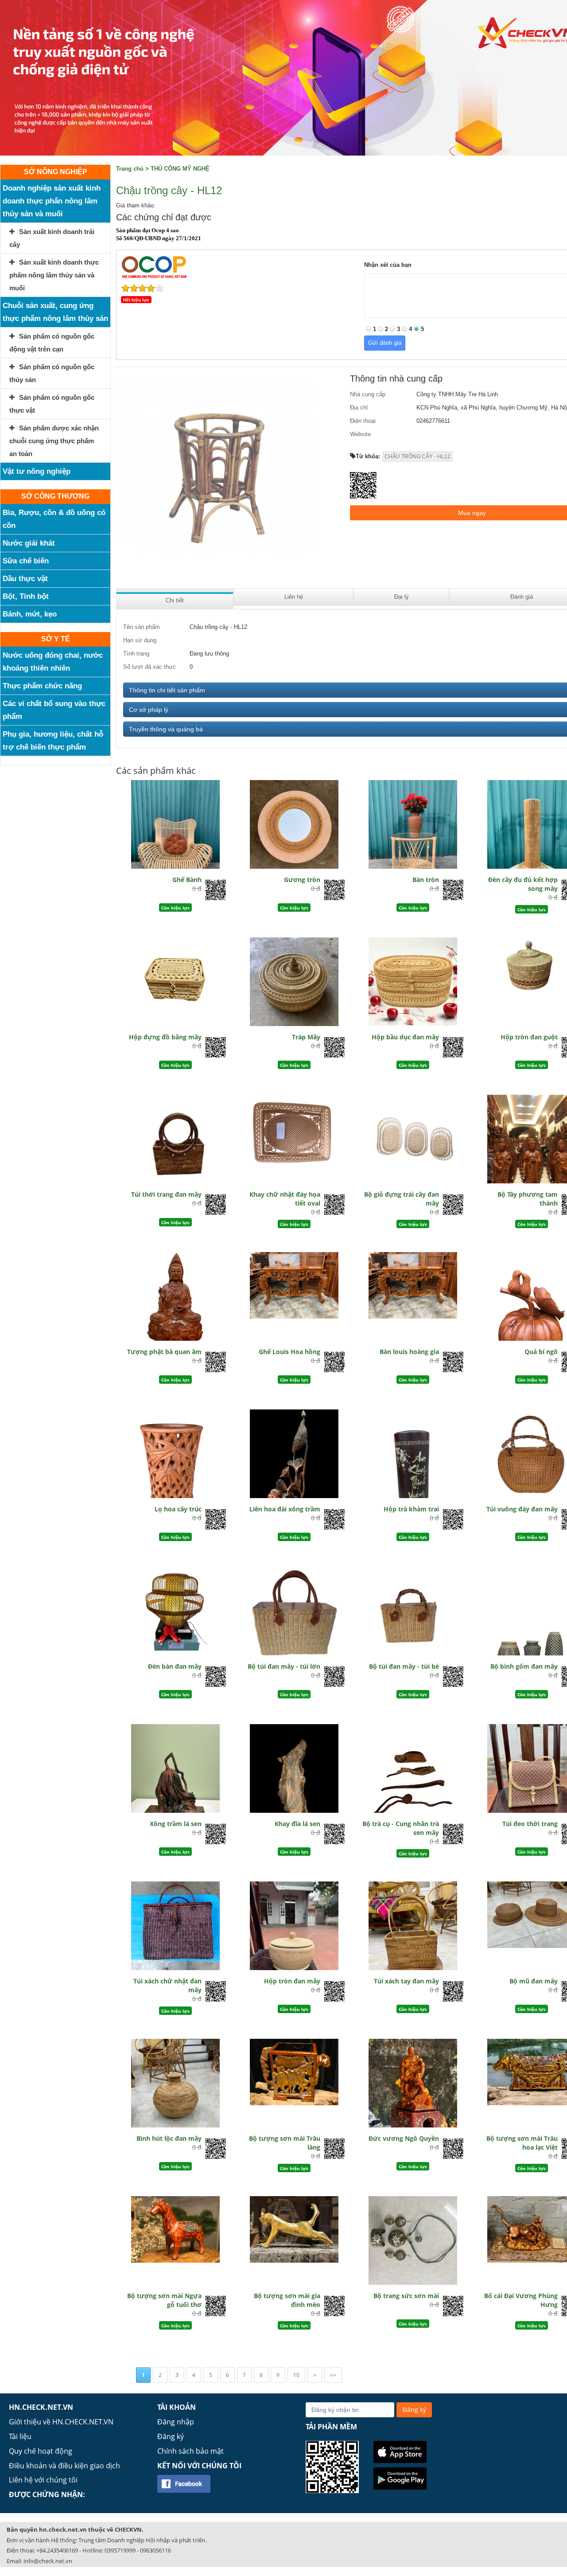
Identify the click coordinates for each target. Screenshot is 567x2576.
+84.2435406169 (57, 2550)
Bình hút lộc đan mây (169, 2138)
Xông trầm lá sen (176, 1824)
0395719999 (120, 2550)
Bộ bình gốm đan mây (524, 1666)
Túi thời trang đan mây (166, 1194)
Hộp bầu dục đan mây (405, 1037)
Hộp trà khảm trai (411, 1509)
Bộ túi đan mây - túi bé (404, 1666)
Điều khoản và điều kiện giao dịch (64, 2466)
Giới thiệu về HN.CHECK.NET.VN (61, 2422)
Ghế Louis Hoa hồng (289, 1352)
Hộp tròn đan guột (529, 1037)
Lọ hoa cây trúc (178, 1509)
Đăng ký (171, 2436)
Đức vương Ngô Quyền (404, 2138)
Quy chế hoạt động (41, 2451)
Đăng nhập (176, 2422)
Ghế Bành (187, 880)
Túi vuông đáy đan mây (522, 1509)
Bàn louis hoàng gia (409, 1352)
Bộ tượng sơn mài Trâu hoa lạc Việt (522, 2143)
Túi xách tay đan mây (406, 1981)
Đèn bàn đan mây (175, 1666)
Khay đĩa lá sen (297, 1824)
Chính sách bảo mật (190, 2451)
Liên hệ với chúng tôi (43, 2480)
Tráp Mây (306, 1037)
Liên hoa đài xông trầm (285, 1509)
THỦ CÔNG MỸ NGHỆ (180, 169)
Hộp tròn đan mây (292, 1981)
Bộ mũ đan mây (534, 1981)
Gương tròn (302, 880)
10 (296, 2375)
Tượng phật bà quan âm (164, 1352)
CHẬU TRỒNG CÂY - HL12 (417, 457)
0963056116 (155, 2550)
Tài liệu (20, 2436)
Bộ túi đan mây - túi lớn (284, 1666)
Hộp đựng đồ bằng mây (165, 1037)
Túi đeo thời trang (530, 1824)
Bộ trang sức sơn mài (406, 2296)
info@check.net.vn (48, 2561)
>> (333, 2375)
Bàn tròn (426, 880)
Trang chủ (130, 169)
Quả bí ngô (541, 1352)
